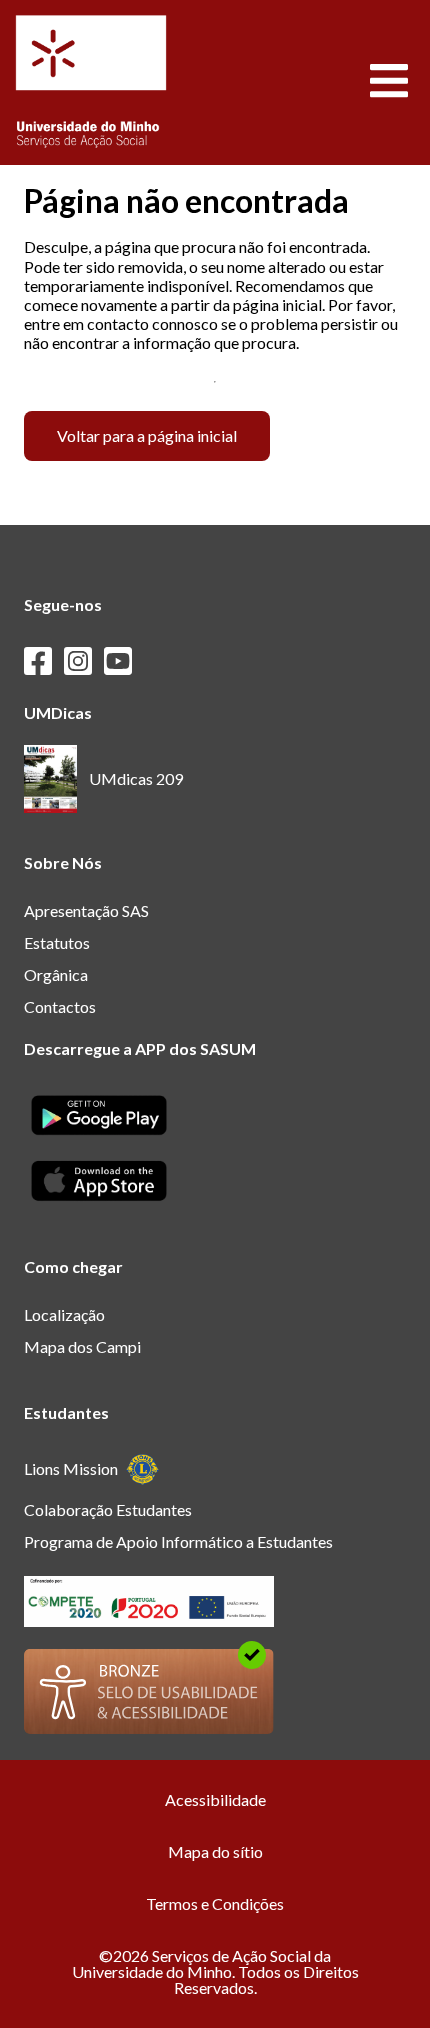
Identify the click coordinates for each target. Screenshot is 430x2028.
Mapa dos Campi (82, 1346)
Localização (64, 1314)
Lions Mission (71, 1468)
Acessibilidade (215, 1799)
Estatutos (57, 942)
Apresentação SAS (86, 910)
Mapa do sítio (215, 1851)
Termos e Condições (215, 1903)
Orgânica (56, 974)
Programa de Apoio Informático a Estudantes (178, 1541)
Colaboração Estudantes (108, 1509)
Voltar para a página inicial (147, 435)
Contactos (60, 1006)
